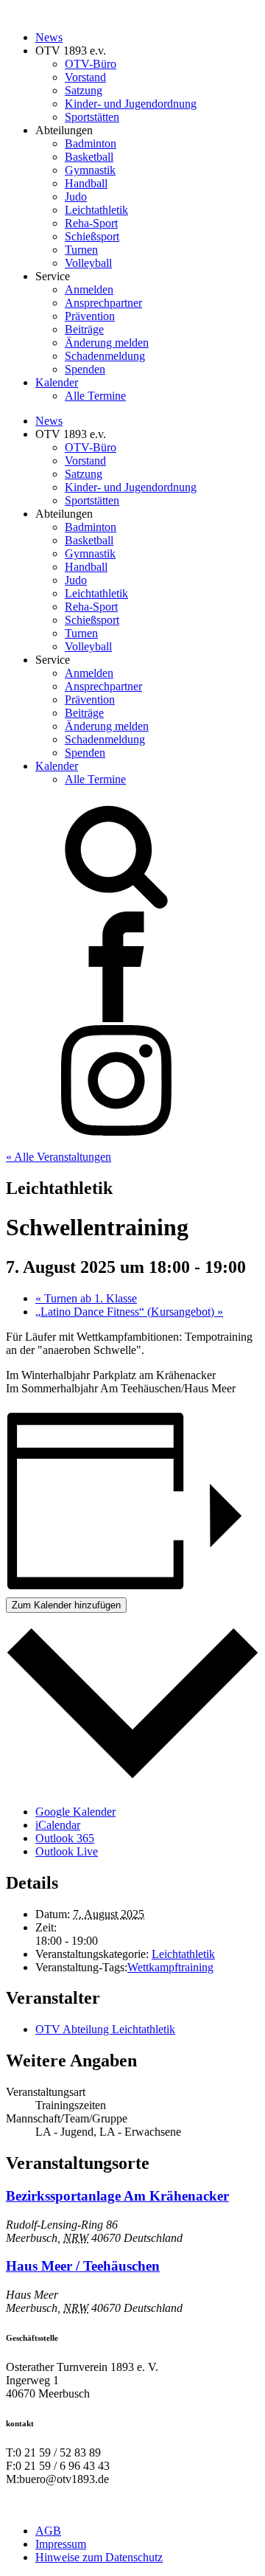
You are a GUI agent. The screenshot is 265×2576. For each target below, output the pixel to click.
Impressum (61, 2544)
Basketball (89, 157)
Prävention (90, 316)
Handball (86, 183)
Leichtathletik (96, 210)
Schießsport (92, 236)
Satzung (84, 90)
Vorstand (85, 77)
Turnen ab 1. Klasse (86, 1298)
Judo (76, 197)
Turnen (81, 250)
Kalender (57, 382)
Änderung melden (107, 343)
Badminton (91, 143)
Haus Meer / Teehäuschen (83, 2266)
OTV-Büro (91, 64)
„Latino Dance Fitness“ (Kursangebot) (129, 1312)
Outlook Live (67, 1851)
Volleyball (88, 263)
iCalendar (58, 1825)
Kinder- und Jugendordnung (131, 104)
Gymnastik (90, 170)
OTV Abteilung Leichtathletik (105, 2029)
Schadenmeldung (105, 356)
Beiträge (84, 329)
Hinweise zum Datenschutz (99, 2557)
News (49, 37)
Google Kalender (75, 1812)
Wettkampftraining (170, 1967)
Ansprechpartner (103, 303)
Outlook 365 (65, 1838)
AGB (48, 2531)
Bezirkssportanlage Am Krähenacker (117, 2196)
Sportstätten (92, 117)
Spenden (85, 369)
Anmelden (89, 289)
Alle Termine (95, 396)
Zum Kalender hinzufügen (66, 1605)
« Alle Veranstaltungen (59, 1157)
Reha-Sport (91, 223)
